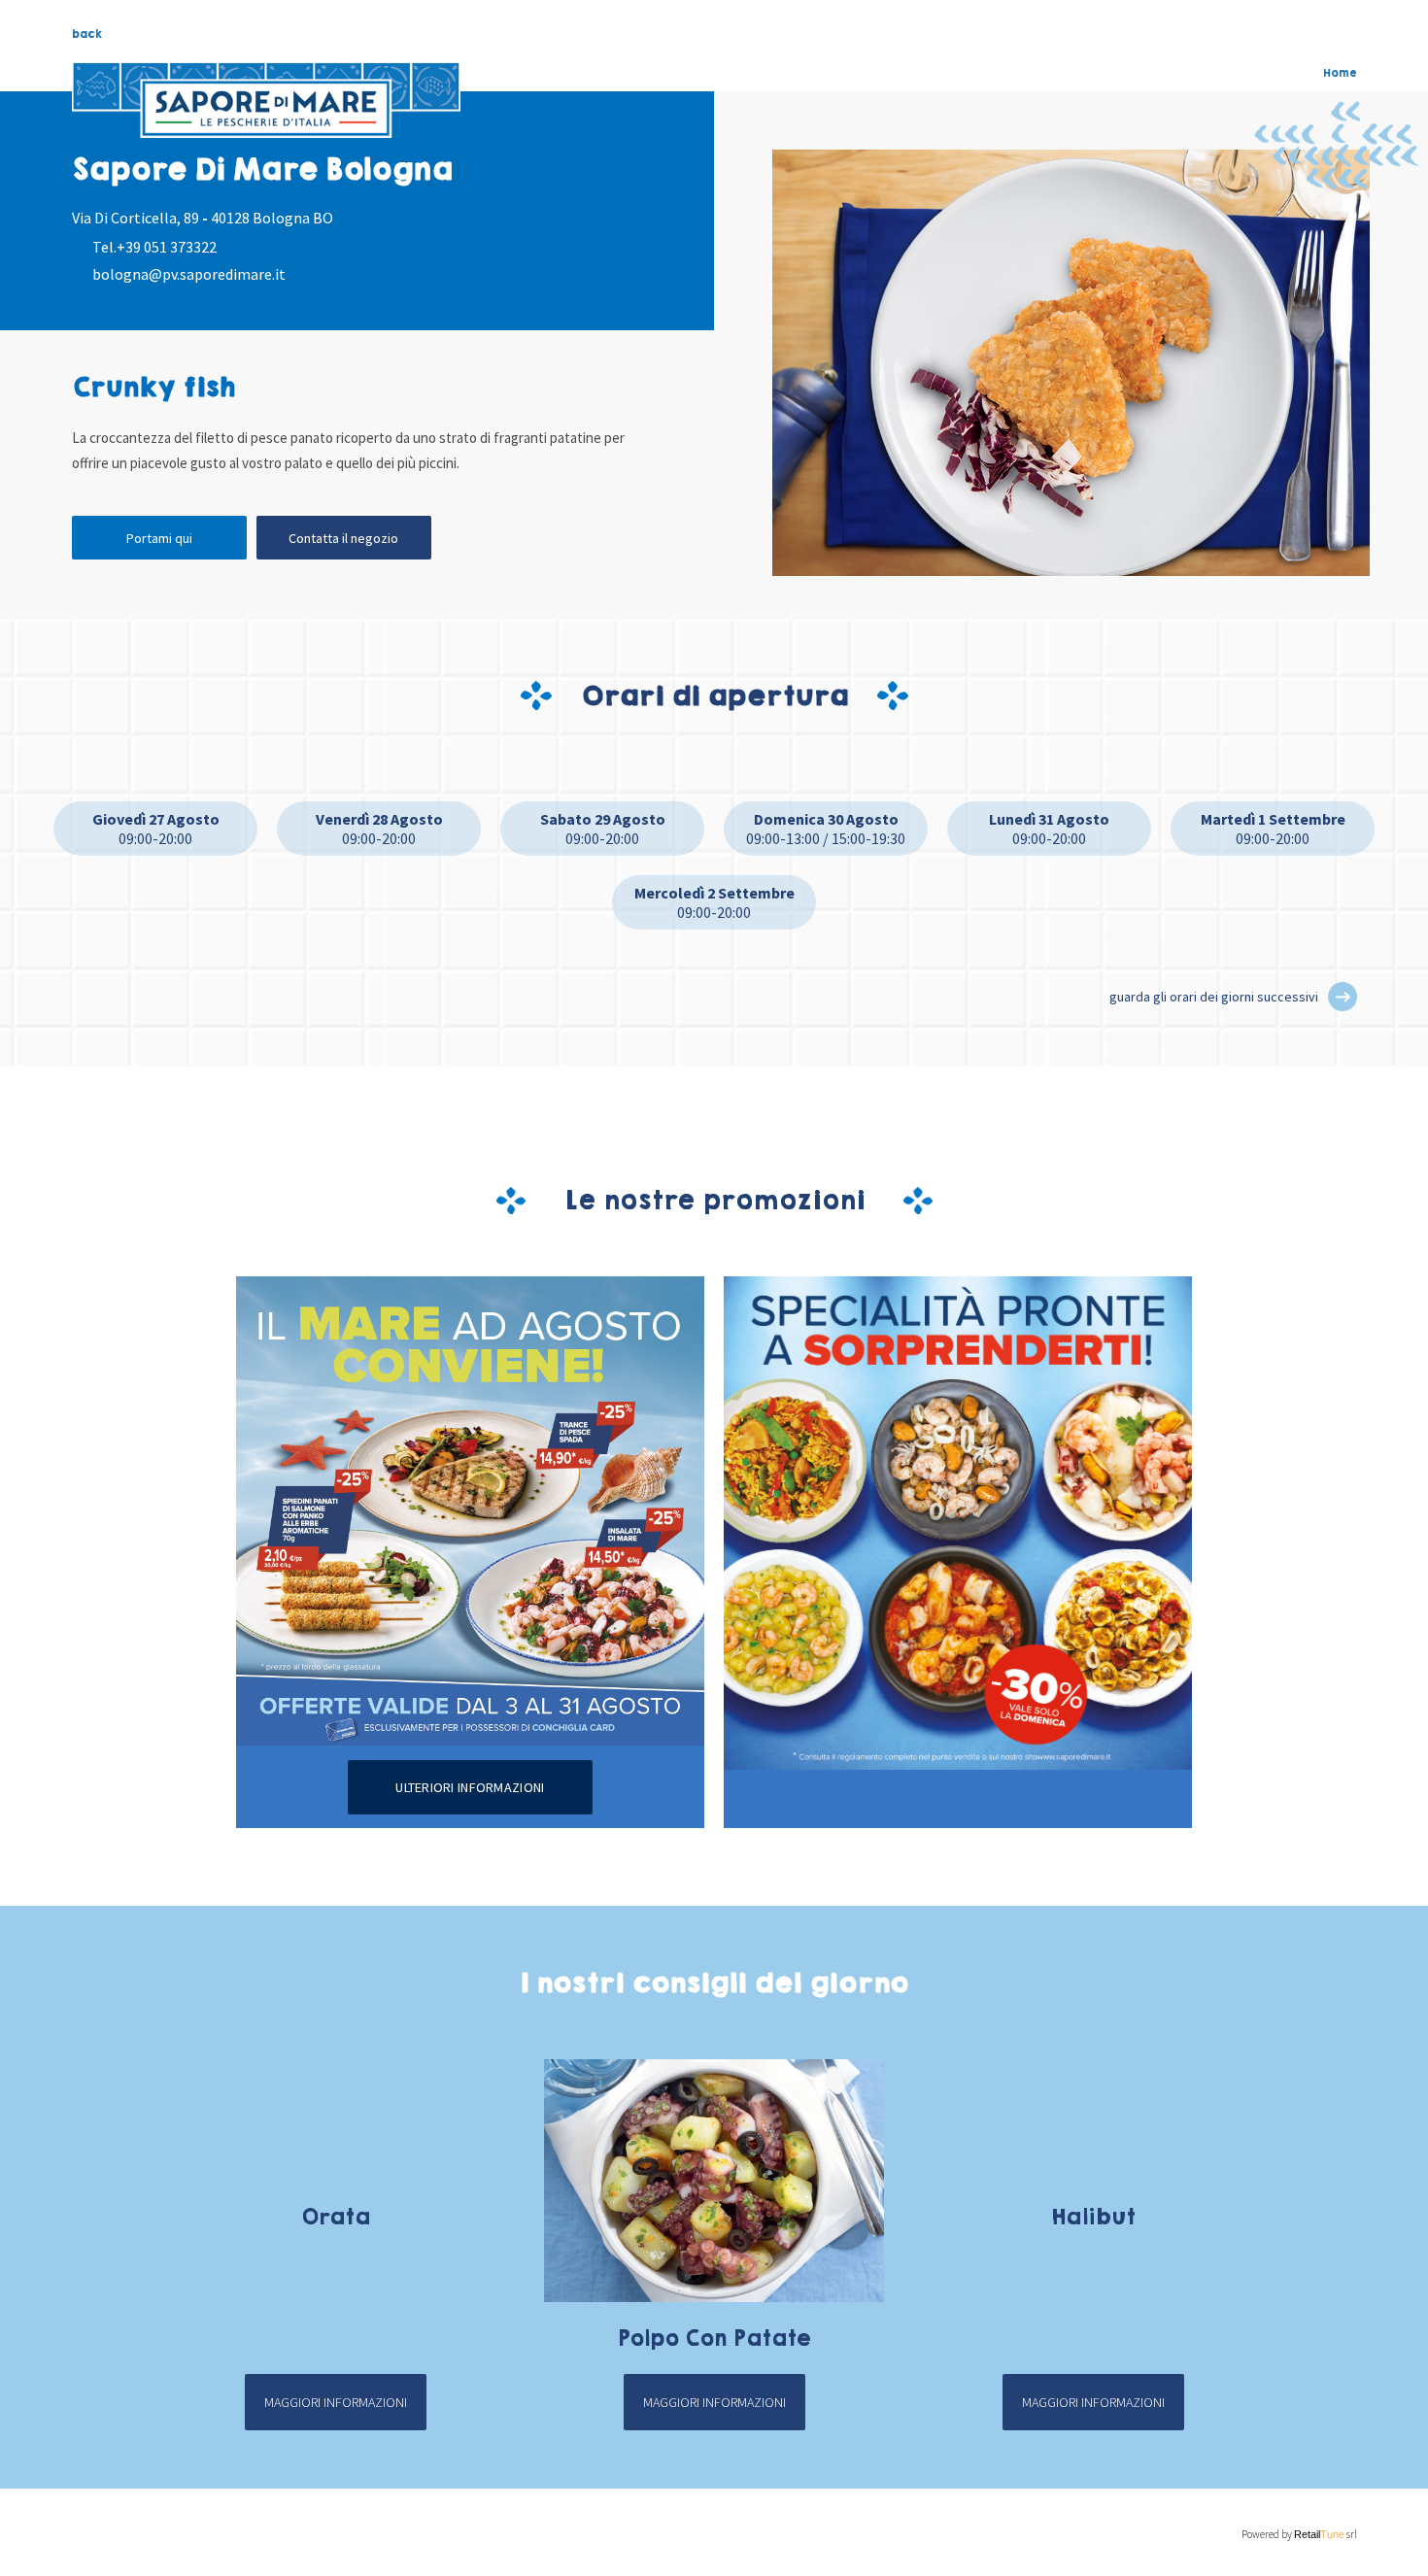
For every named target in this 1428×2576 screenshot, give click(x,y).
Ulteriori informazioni (470, 1787)
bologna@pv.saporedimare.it (189, 274)
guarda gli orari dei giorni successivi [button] (1214, 997)
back (87, 34)
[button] (1343, 997)
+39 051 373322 (167, 247)
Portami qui (159, 538)
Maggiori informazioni (336, 2402)
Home (1340, 73)
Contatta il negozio (343, 538)
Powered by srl (1299, 2534)
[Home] (266, 100)
